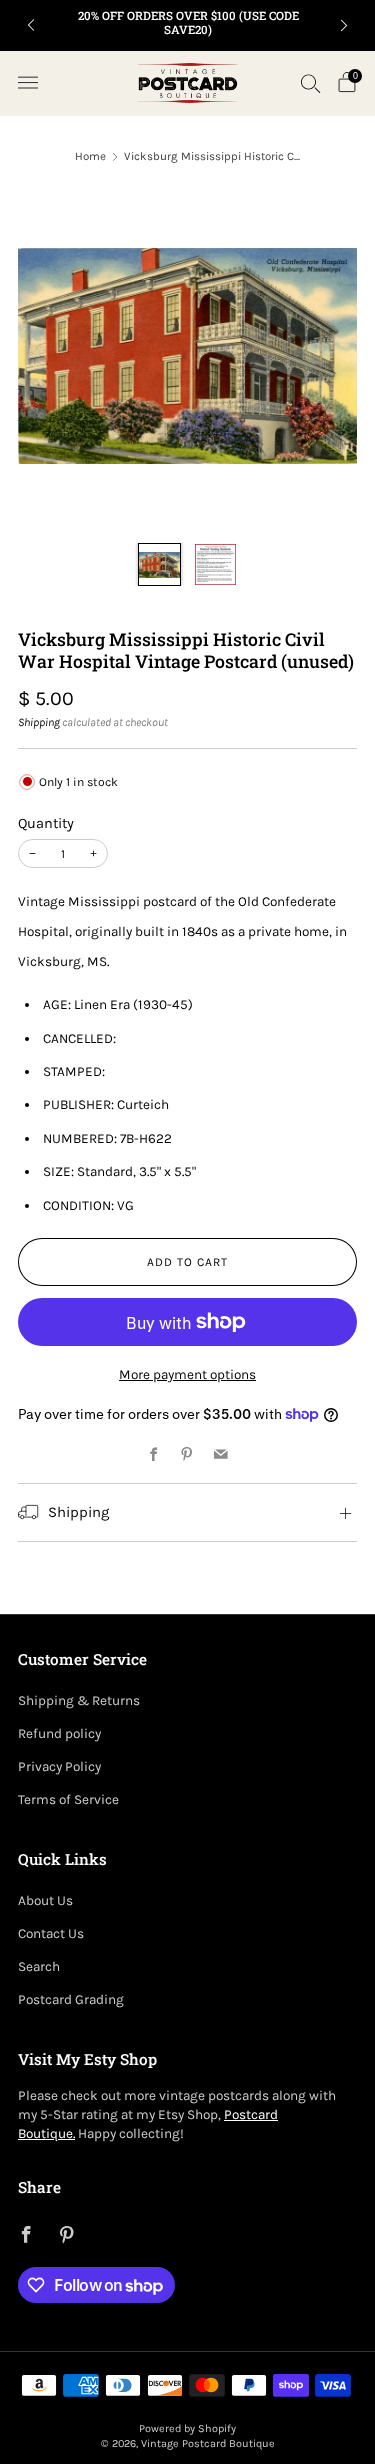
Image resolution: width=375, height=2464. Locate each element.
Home (90, 156)
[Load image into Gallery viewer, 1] (159, 564)
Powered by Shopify (187, 2428)
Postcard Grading (71, 1999)
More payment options (187, 1374)
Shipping (39, 722)
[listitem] (188, 25)
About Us (45, 1900)
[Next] (344, 25)
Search (39, 1966)
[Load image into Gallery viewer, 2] (215, 564)
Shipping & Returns (79, 1700)
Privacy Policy (59, 1766)
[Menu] (28, 83)
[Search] (311, 83)
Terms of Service (68, 1799)
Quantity (46, 823)
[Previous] (31, 25)
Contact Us (51, 1933)
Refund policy (59, 1733)
